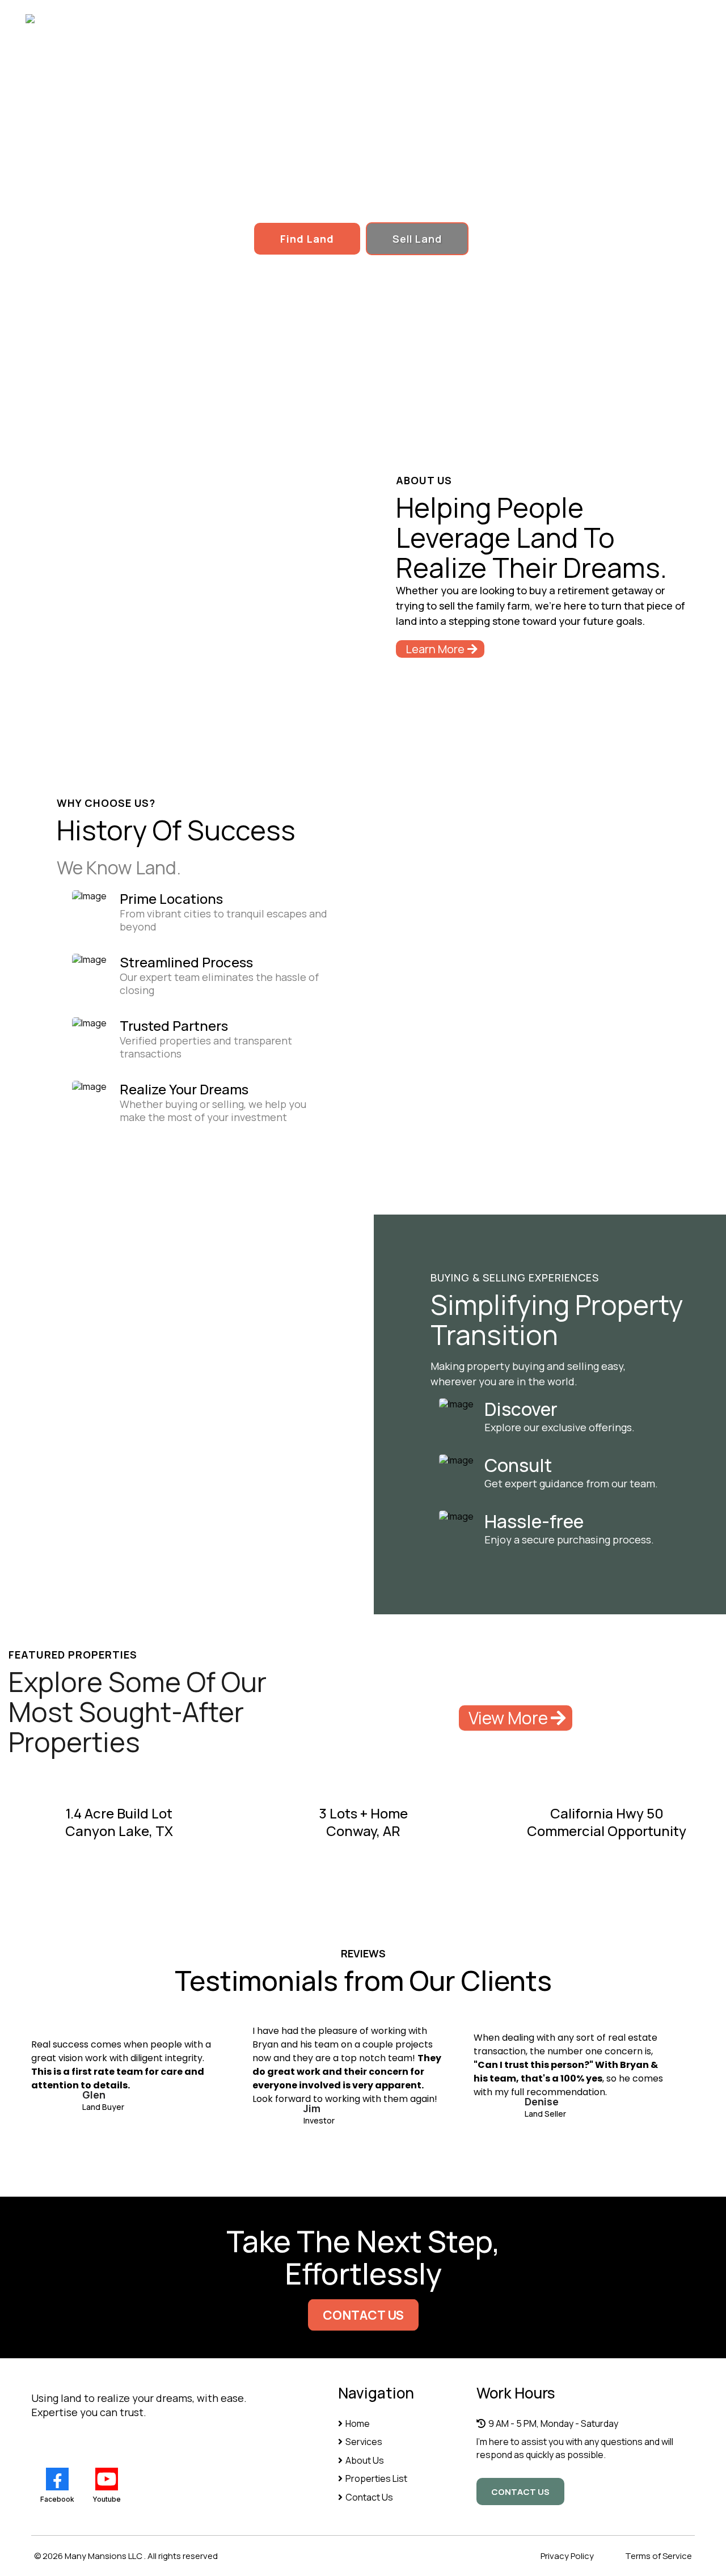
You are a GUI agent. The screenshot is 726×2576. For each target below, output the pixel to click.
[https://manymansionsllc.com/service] (456, 1403)
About (295, 19)
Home (229, 19)
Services (539, 19)
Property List (376, 19)
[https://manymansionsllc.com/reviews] (456, 1516)
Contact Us (622, 19)
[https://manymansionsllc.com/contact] (456, 1460)
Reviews (462, 19)
